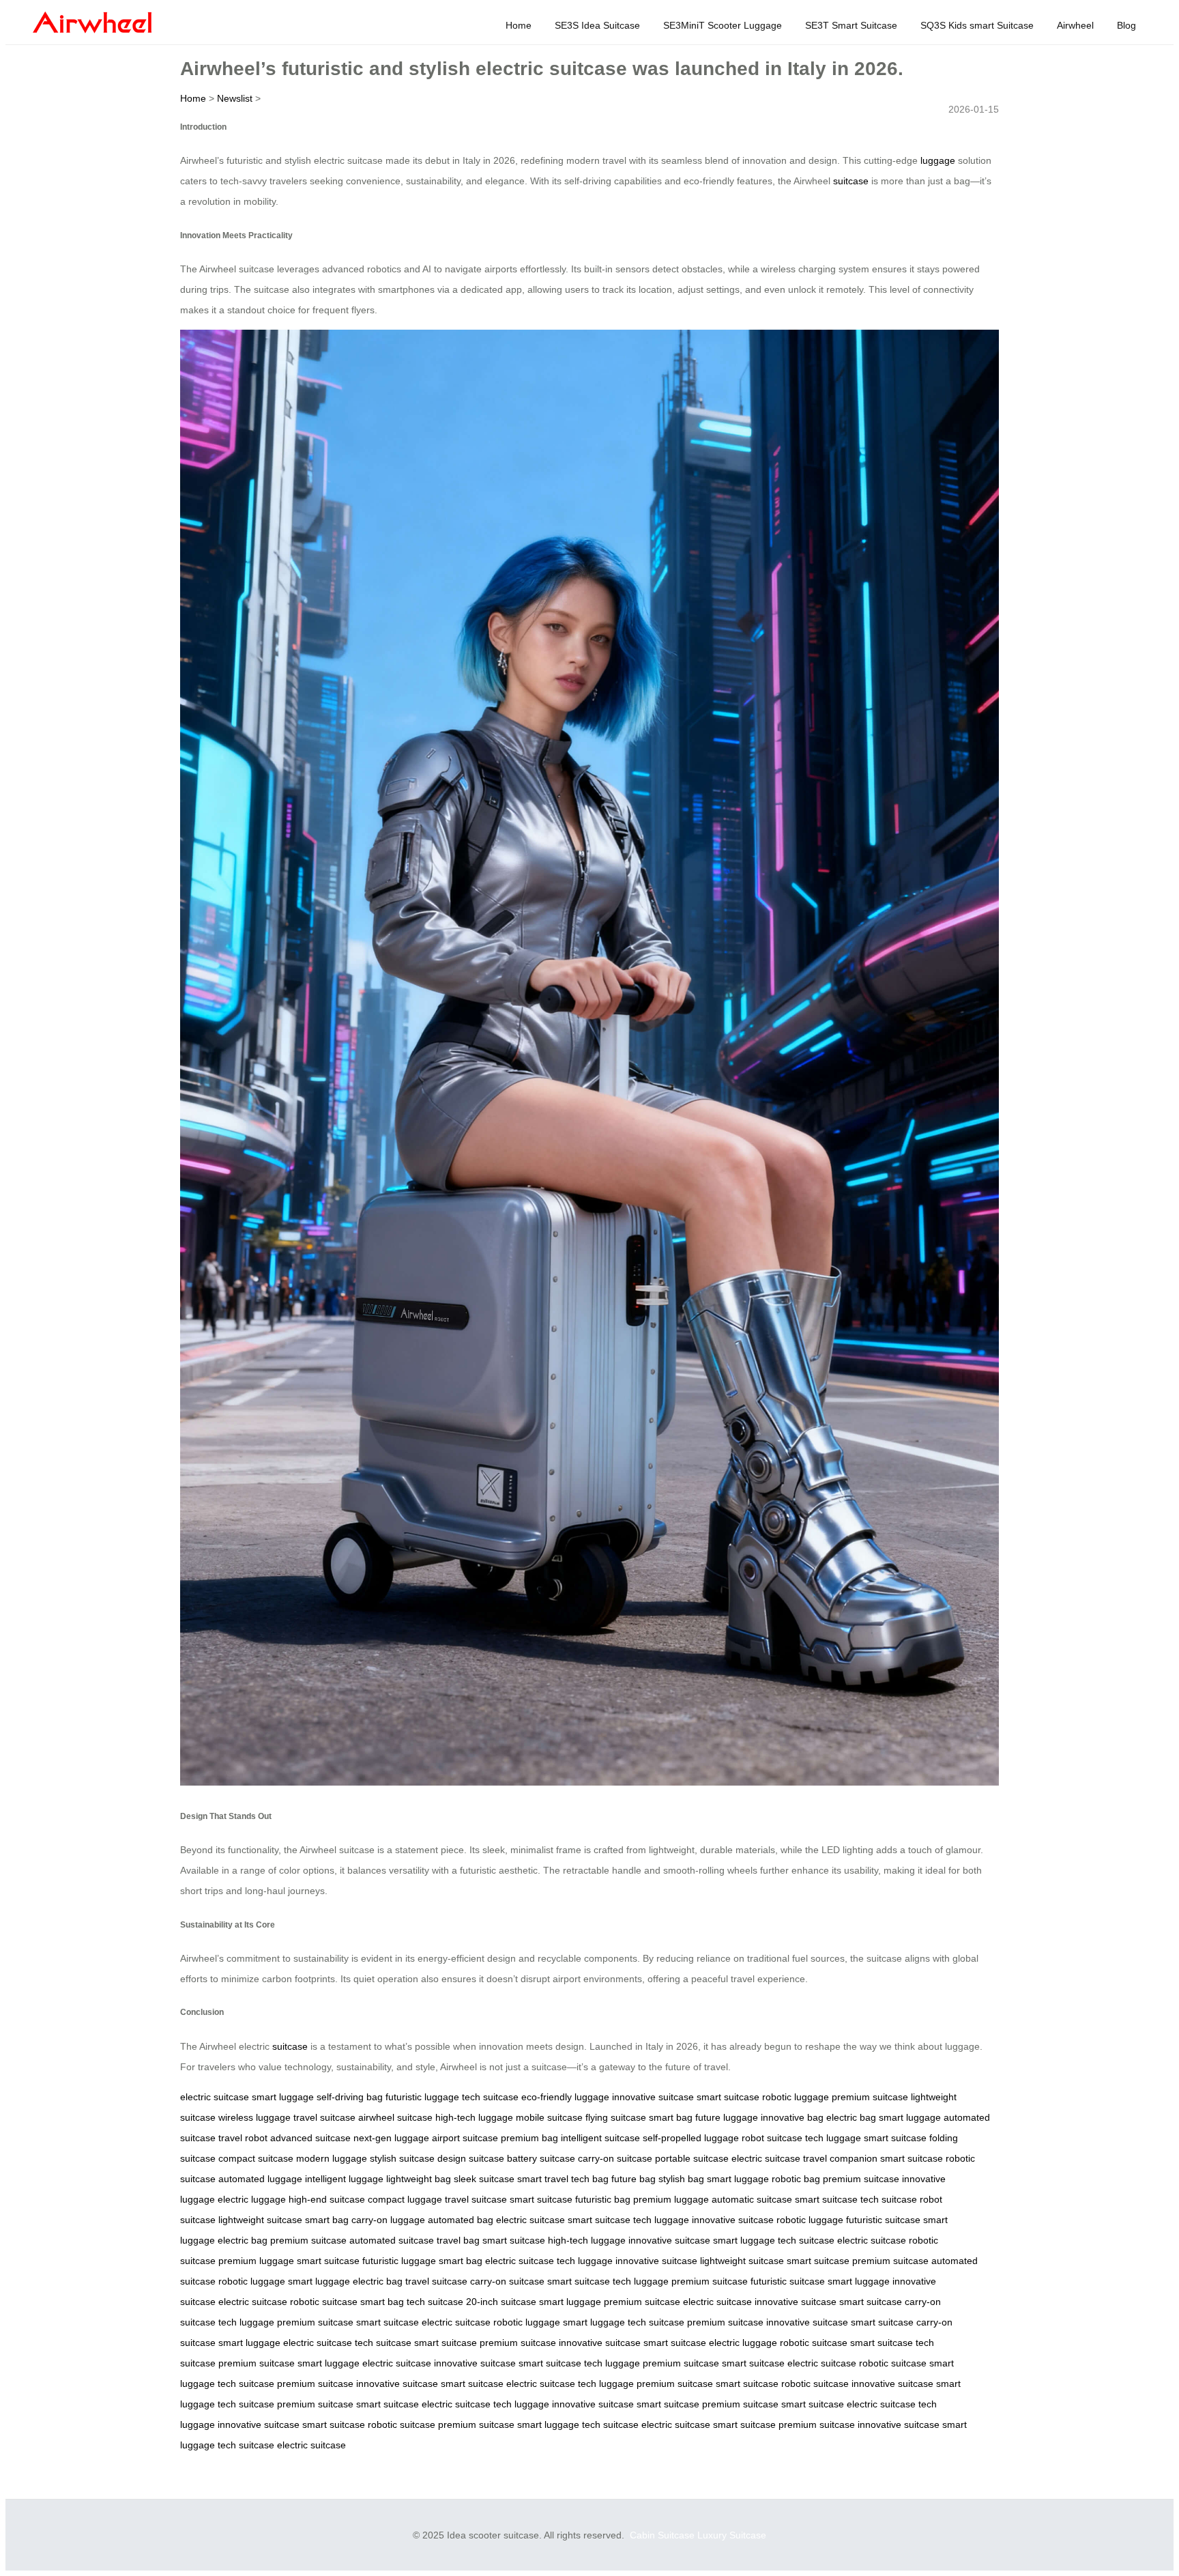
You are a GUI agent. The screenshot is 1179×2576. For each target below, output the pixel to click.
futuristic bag (603, 2199)
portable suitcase (692, 2158)
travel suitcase (324, 2117)
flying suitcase (616, 2117)
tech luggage (833, 2138)
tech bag (590, 2179)
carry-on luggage (388, 2220)
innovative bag (792, 2117)
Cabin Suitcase (662, 2535)
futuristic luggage (422, 2097)
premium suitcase (870, 2097)
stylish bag (681, 2179)
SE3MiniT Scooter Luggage (723, 25)
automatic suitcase (752, 2199)
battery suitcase (541, 2158)
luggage (938, 160)
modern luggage (332, 2158)
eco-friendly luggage (565, 2097)
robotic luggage (796, 2097)
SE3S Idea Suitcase (597, 25)
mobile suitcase (549, 2117)
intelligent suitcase (600, 2138)
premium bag (529, 2138)
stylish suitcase (402, 2158)
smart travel (543, 2179)
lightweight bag (419, 2179)
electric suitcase (215, 2097)
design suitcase (471, 2158)
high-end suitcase (327, 2199)
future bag (634, 2179)
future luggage (727, 2117)
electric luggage (252, 2199)
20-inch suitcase (501, 2302)
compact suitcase (256, 2158)
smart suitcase (728, 2097)
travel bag (458, 2240)
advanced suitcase (310, 2138)
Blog (1126, 25)
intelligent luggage (344, 2179)
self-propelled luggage (691, 2138)
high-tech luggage (474, 2117)
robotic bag (796, 2179)
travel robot (243, 2138)
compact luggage (405, 2199)
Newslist (235, 98)
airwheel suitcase (395, 2117)
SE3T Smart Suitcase (851, 25)
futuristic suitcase (883, 2220)
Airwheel (1075, 25)
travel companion (840, 2158)
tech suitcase (490, 2097)
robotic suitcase (324, 2302)
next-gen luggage (391, 2138)
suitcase (851, 181)
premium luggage (671, 2199)
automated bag (461, 2220)
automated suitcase (392, 2240)
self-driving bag (350, 2097)
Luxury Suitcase (732, 2535)
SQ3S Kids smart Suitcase (977, 25)
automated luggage (260, 2179)
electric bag (851, 2117)
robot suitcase (772, 2138)
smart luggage (283, 2097)
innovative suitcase (653, 2097)
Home (519, 25)
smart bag (671, 2117)
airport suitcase (465, 2138)
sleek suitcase (484, 2179)
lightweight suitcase (260, 2220)
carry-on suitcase (615, 2158)
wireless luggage (254, 2117)
